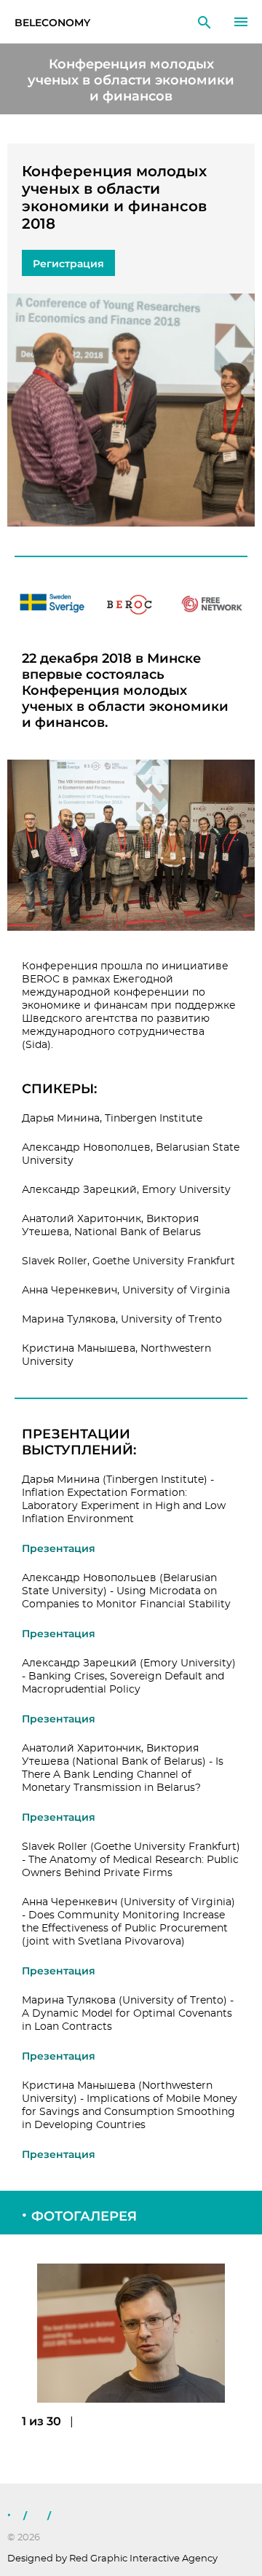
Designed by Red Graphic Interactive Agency (112, 2559)
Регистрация (68, 264)
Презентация (59, 1548)
